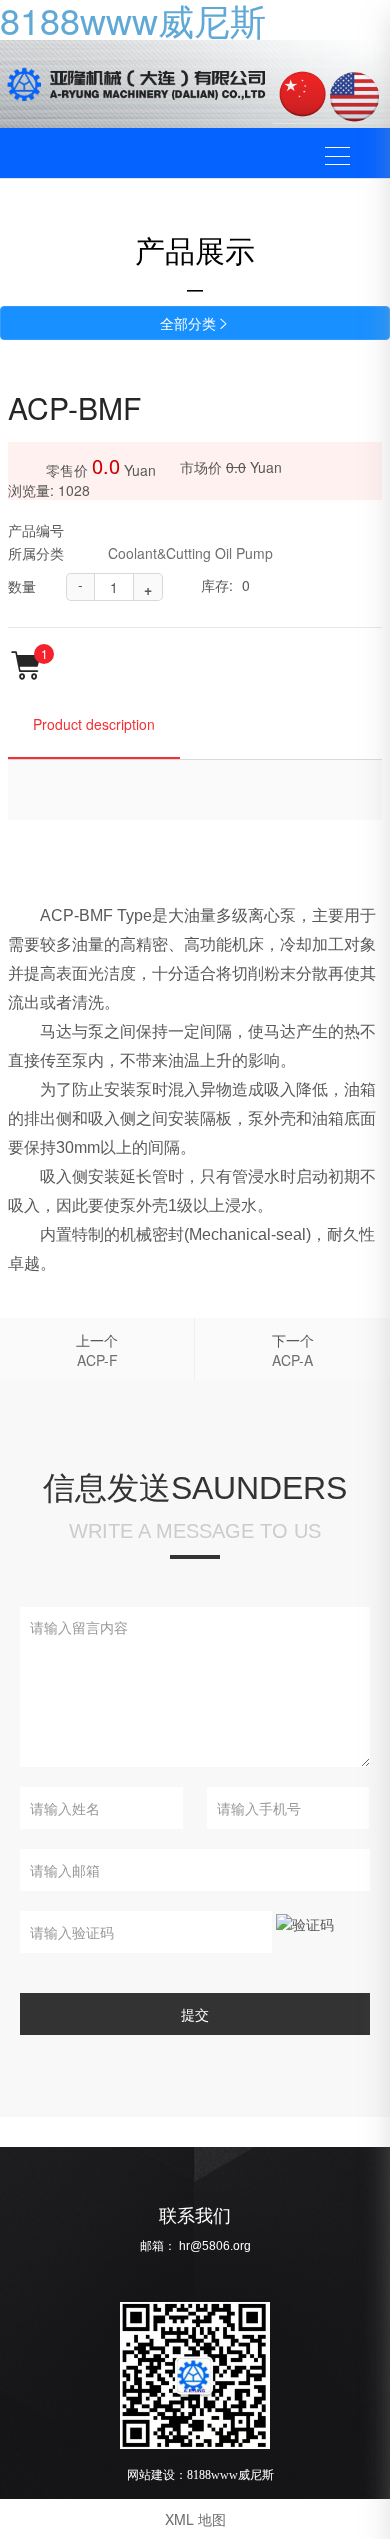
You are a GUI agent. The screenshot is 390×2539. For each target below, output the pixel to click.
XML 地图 (195, 2519)
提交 (195, 2014)
